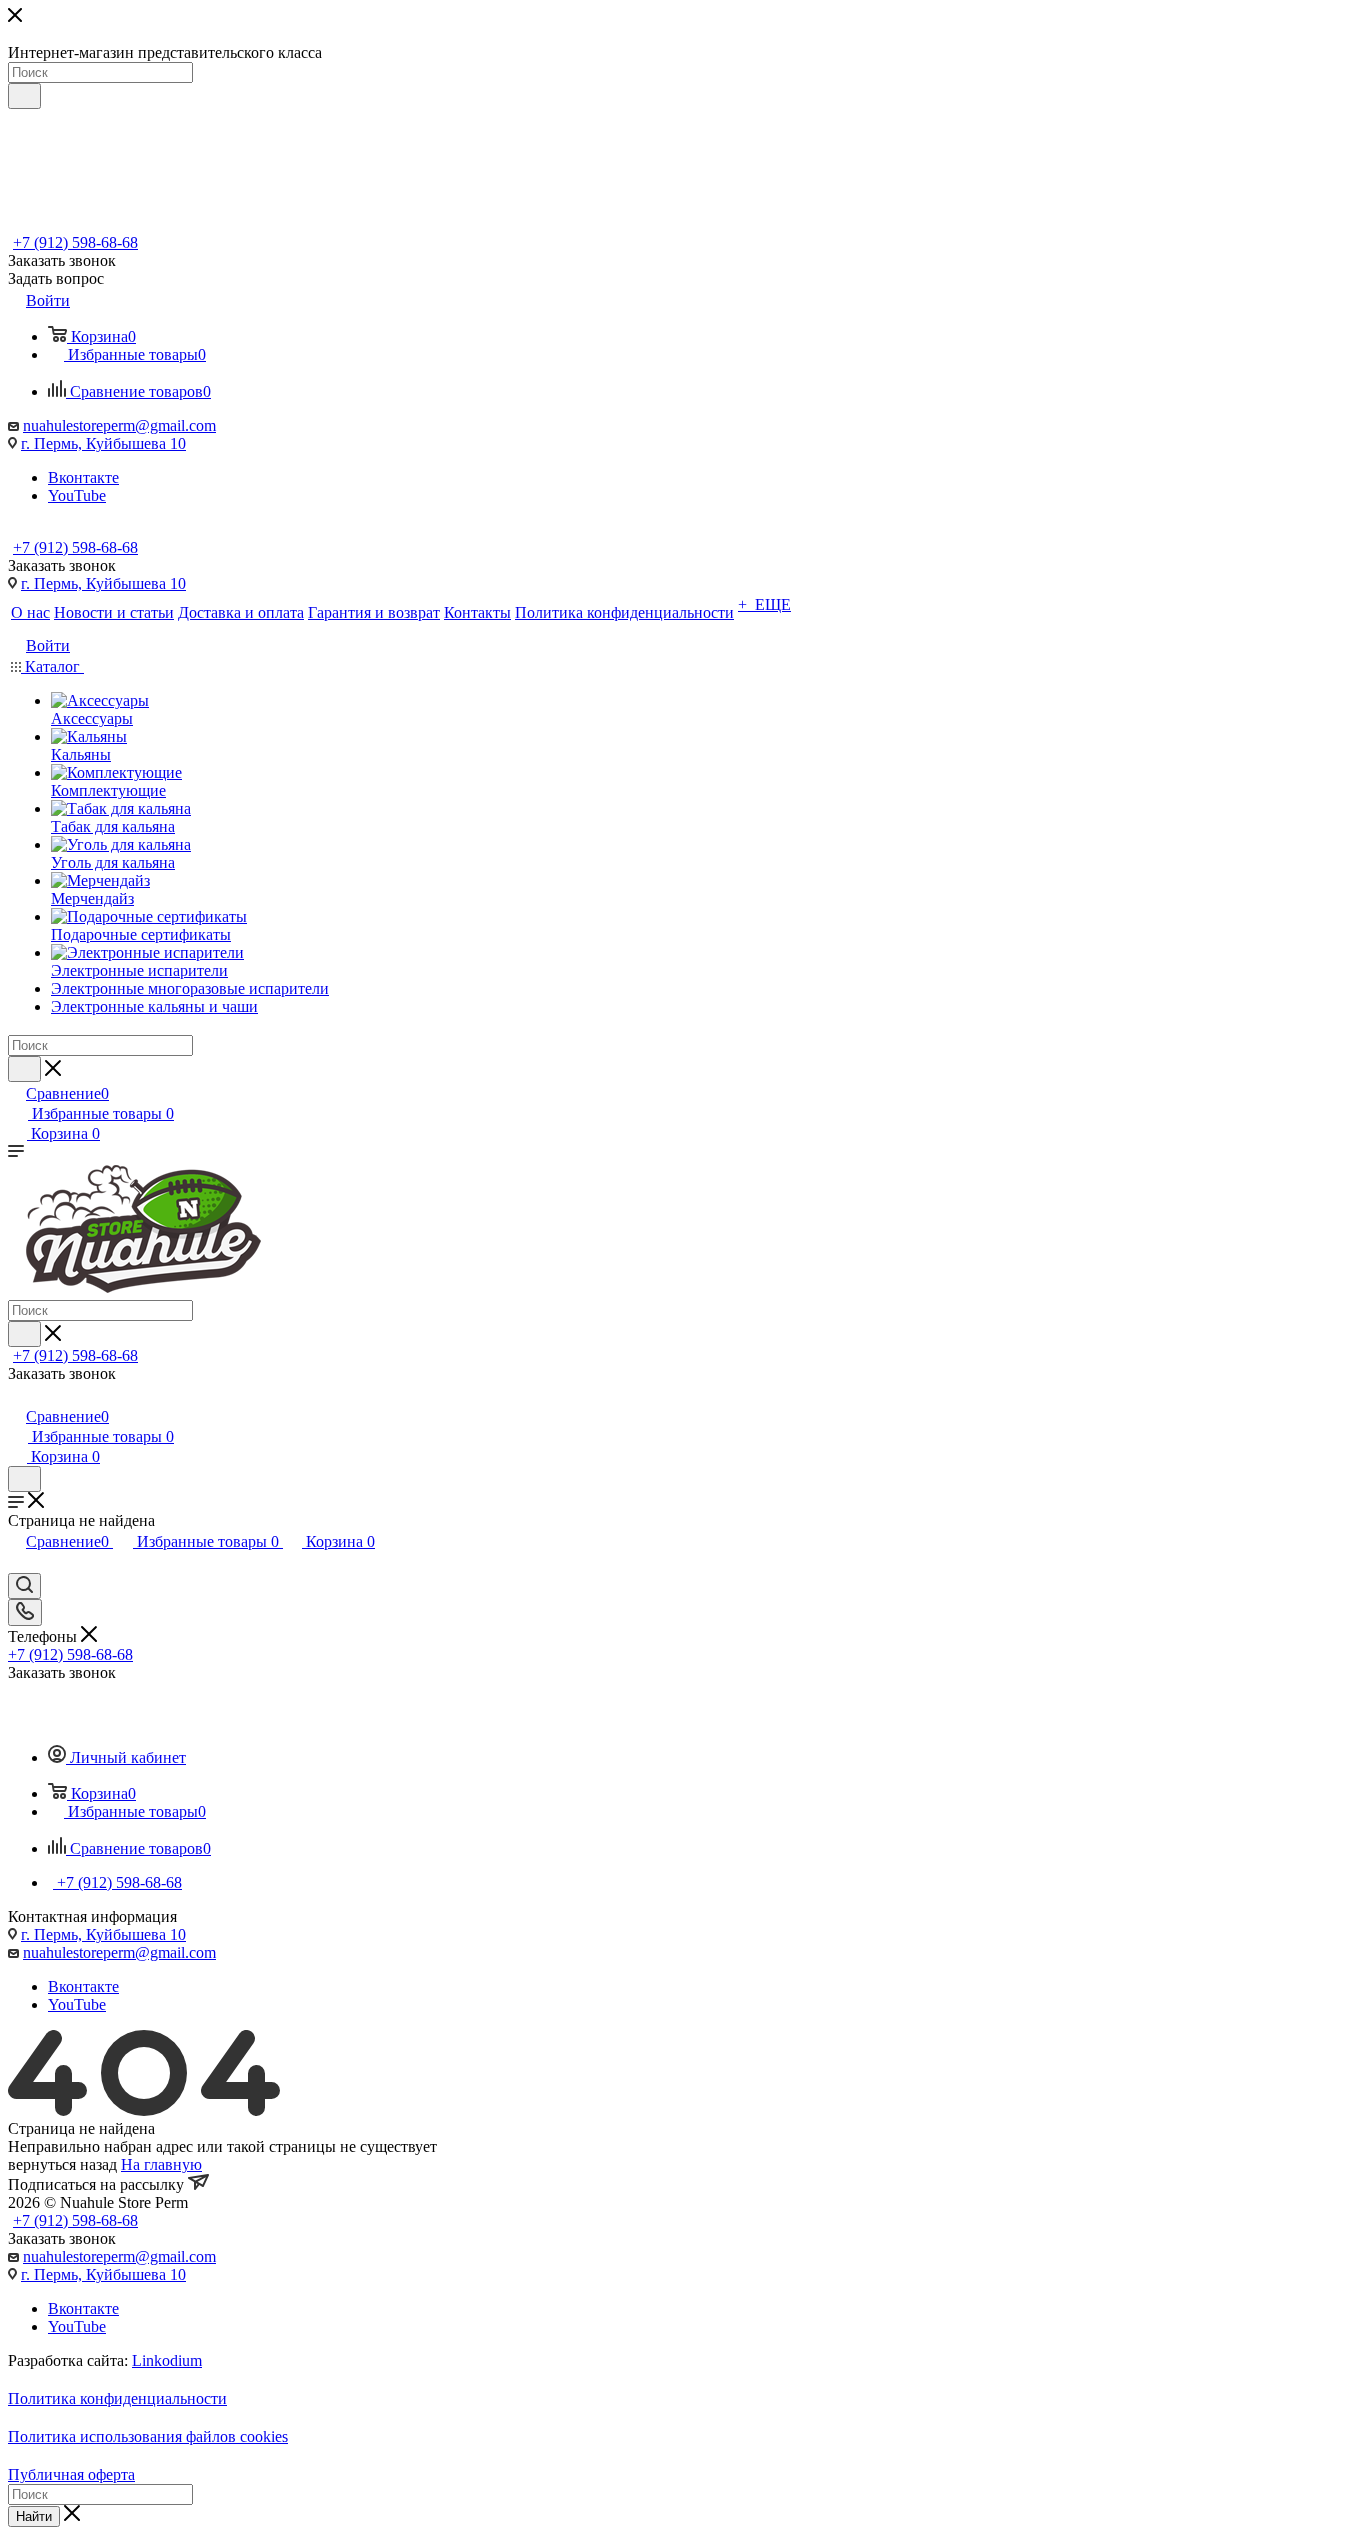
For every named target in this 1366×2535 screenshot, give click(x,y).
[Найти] (24, 96)
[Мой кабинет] (17, 1395)
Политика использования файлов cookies (148, 2436)
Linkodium (167, 2360)
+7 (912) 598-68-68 (75, 242)
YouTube (77, 495)
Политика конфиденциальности (117, 2398)
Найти (34, 2516)
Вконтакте (83, 477)
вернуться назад (62, 2164)
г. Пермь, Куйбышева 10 (103, 443)
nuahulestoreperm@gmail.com (119, 425)
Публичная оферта (71, 2474)
